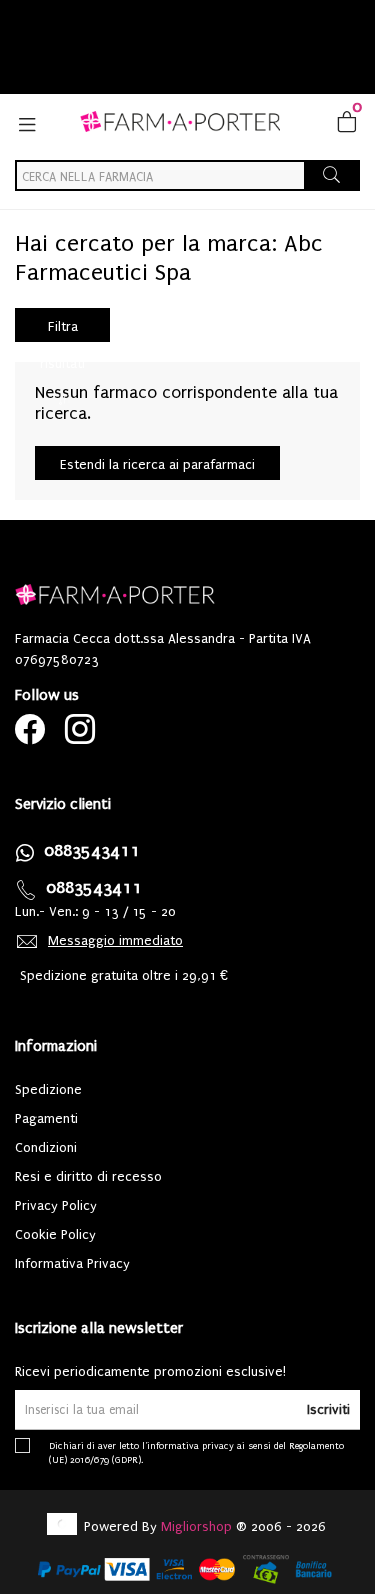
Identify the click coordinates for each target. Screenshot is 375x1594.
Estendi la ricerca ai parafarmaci (157, 464)
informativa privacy (190, 1445)
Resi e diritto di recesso (88, 1176)
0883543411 (92, 850)
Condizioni (46, 1147)
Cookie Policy (55, 1234)
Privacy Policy (56, 1205)
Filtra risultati (62, 330)
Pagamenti (46, 1118)
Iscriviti (328, 1409)
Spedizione (48, 1089)
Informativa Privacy (72, 1263)
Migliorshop (196, 1526)
